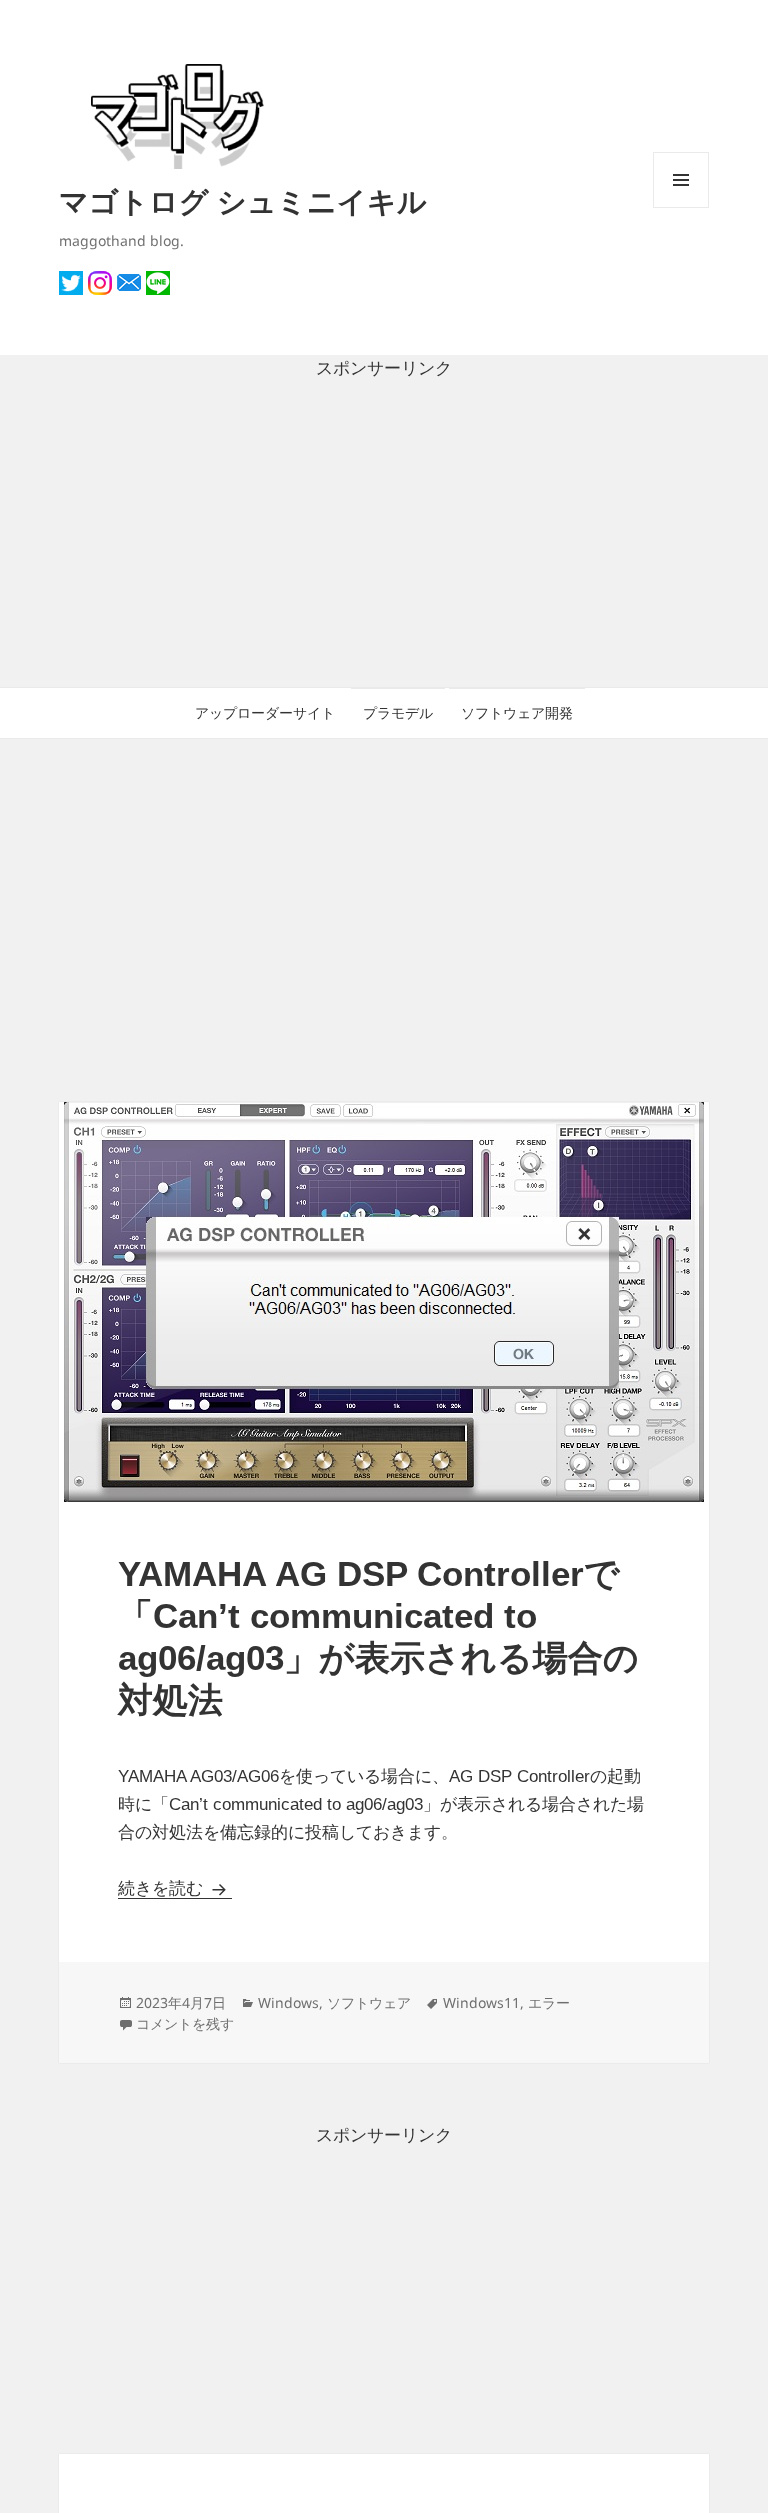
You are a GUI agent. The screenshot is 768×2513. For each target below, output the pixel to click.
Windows (288, 2002)
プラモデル (398, 713)
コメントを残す (185, 2023)
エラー (549, 2002)
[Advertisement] (384, 535)
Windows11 (481, 2002)
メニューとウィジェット (681, 207)
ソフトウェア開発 (517, 713)
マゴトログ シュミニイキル (243, 200)
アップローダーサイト (265, 713)
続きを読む (175, 1888)
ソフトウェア (369, 2002)
